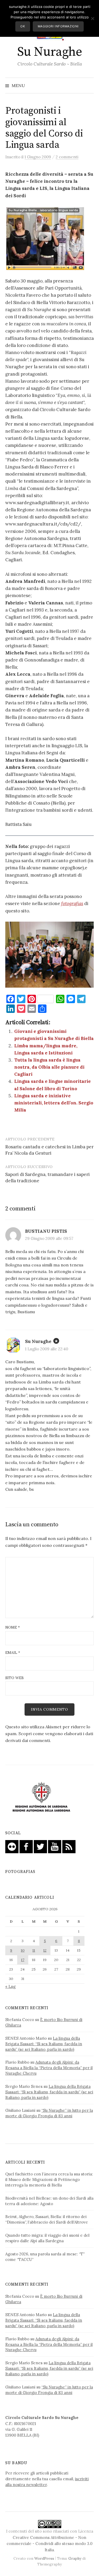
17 (23, 1960)
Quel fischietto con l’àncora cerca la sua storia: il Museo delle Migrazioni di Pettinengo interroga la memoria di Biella (49, 2180)
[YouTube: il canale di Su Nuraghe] (55, 1846)
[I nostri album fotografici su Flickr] (12, 1846)
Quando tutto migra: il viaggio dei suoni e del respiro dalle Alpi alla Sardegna (47, 2238)
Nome (13, 1627)
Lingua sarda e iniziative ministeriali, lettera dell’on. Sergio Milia (54, 1103)
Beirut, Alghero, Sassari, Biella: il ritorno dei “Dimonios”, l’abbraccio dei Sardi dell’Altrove (47, 2219)
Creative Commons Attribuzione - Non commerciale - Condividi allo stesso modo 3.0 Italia (49, 2544)
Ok (23, 26)
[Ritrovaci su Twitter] (40, 1846)
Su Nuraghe (49, 52)
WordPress (44, 2558)
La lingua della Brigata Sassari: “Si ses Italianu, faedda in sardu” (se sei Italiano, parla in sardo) (44, 2044)
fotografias (72, 903)
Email (13, 1653)
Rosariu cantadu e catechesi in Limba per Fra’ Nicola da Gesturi (49, 1150)
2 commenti (67, 157)
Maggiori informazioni (58, 26)
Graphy (75, 2558)
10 (23, 1950)
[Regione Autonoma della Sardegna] (41, 1797)
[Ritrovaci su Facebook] (26, 1846)
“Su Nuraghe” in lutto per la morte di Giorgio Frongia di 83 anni (49, 2113)
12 (45, 1950)
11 (34, 1950)
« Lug (10, 1986)
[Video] (45, 241)
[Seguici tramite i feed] (69, 1846)
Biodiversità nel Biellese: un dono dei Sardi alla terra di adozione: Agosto (49, 2201)
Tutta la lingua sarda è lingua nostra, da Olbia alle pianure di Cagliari (49, 1067)
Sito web (15, 1678)
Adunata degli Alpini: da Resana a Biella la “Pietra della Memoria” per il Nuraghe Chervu (49, 2068)
